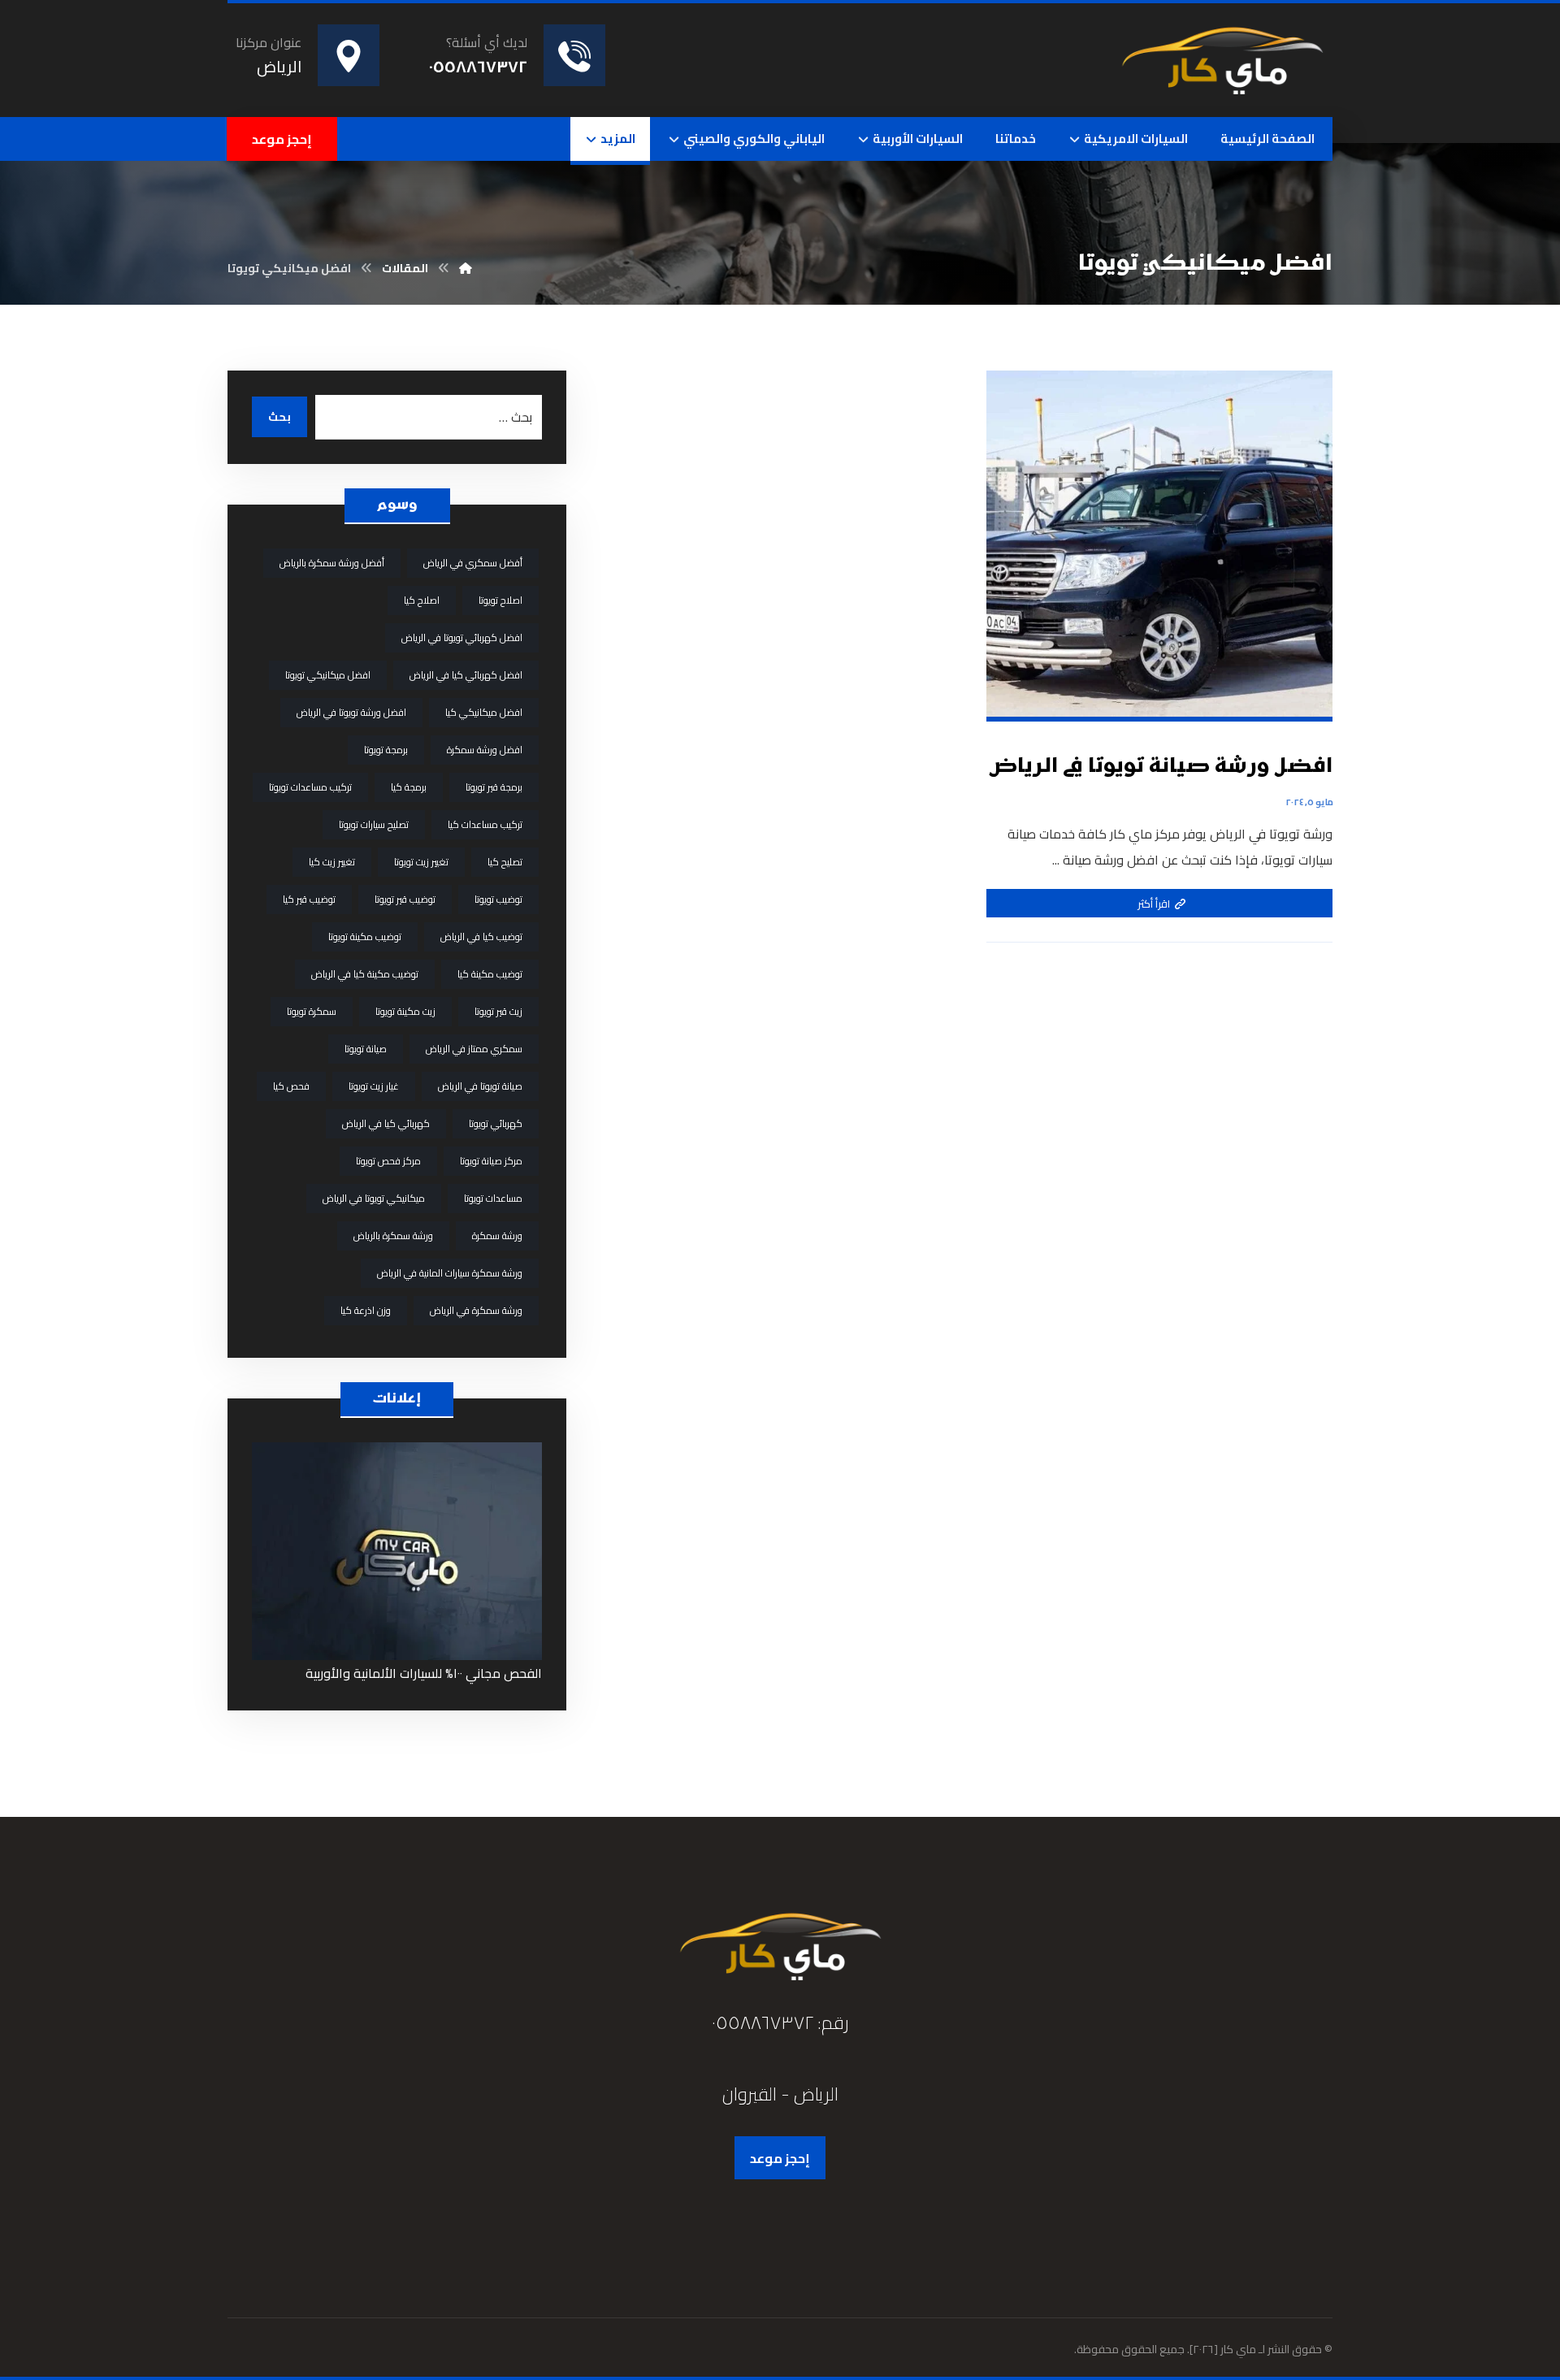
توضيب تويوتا (498, 899)
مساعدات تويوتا (493, 1198)
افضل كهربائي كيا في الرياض (466, 675)
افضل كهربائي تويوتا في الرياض (462, 637)
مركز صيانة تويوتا (491, 1161)
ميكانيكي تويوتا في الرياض (374, 1198)
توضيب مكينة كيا (490, 974)
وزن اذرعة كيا (366, 1310)
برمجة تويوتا (386, 750)
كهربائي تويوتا (496, 1123)
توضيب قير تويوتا (405, 899)
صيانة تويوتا (366, 1049)
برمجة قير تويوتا (494, 787)
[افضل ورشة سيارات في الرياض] (1222, 57)
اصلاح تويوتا (500, 600)
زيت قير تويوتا (498, 1011)
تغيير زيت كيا (332, 862)
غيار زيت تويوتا (374, 1086)
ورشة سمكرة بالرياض (393, 1236)
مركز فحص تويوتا (388, 1161)
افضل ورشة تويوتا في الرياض (351, 712)
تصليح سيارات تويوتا (374, 824)
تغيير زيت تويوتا (421, 862)
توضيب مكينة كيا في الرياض (365, 974)
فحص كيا (291, 1086)
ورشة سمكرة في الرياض (476, 1310)
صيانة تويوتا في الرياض (480, 1086)
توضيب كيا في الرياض (481, 936)
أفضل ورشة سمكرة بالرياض (332, 563)
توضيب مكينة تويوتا (365, 936)
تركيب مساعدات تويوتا (310, 787)
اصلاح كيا (422, 600)
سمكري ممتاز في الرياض (474, 1049)
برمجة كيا (409, 787)
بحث (279, 417)
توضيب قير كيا (309, 899)
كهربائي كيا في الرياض (386, 1123)
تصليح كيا (505, 862)
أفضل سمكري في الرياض (473, 563)
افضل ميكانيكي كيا (484, 712)
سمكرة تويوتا (312, 1011)
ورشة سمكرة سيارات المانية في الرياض (450, 1273)
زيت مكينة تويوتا (405, 1011)
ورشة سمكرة (497, 1236)
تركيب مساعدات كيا (485, 824)
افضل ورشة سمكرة (485, 750)
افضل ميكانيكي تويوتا (328, 675)
